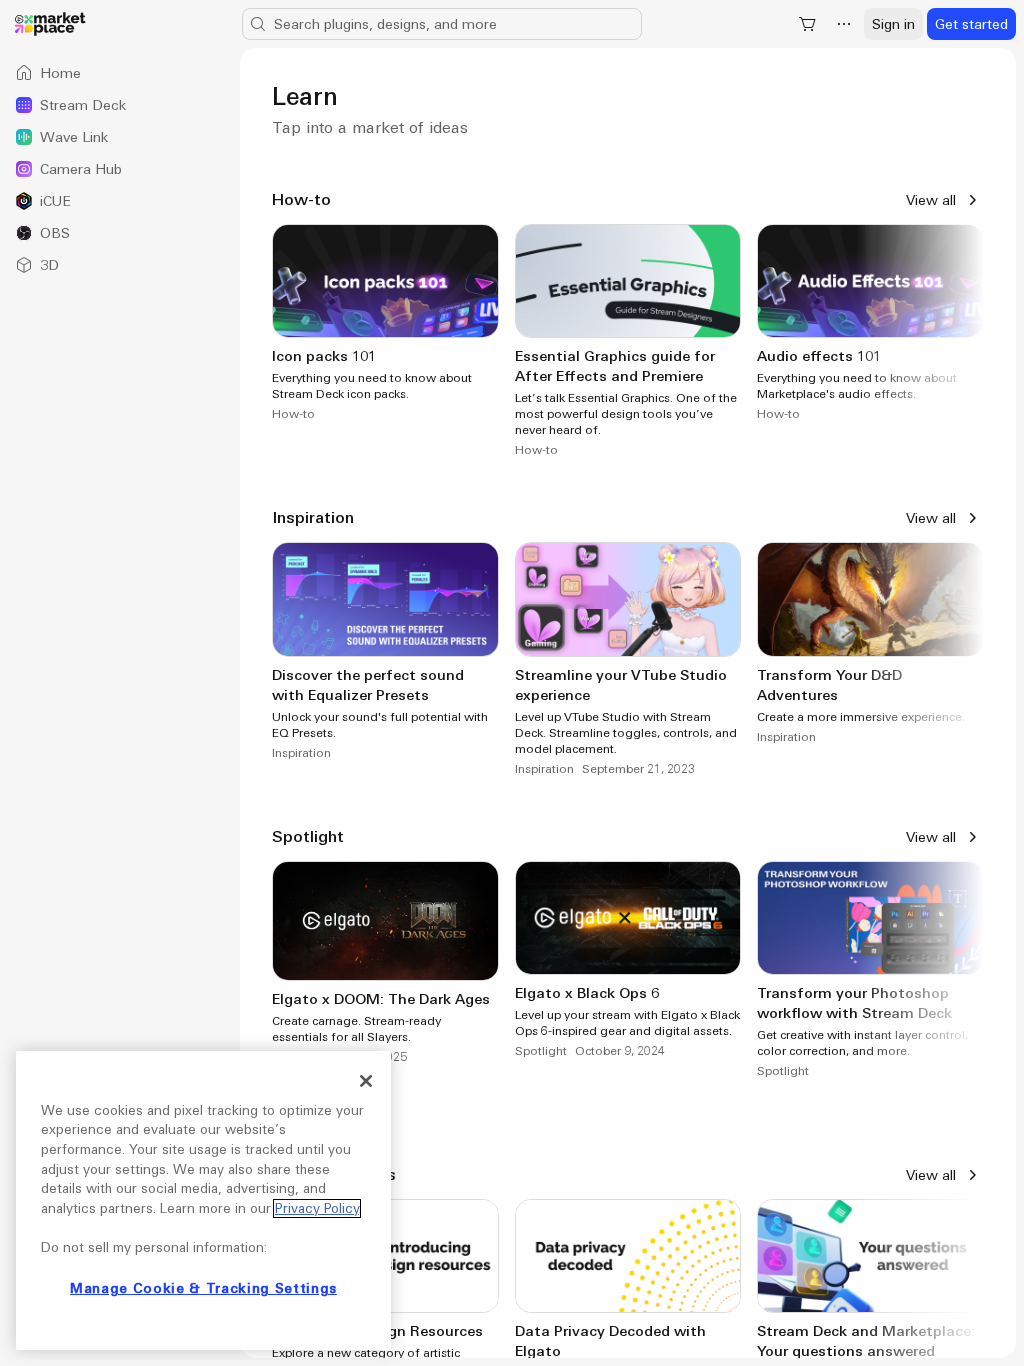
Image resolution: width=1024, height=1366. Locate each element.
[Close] (366, 1081)
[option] (120, 73)
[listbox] (120, 169)
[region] (203, 1200)
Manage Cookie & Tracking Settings (203, 1288)
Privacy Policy (317, 1208)
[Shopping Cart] (808, 24)
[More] (844, 24)
